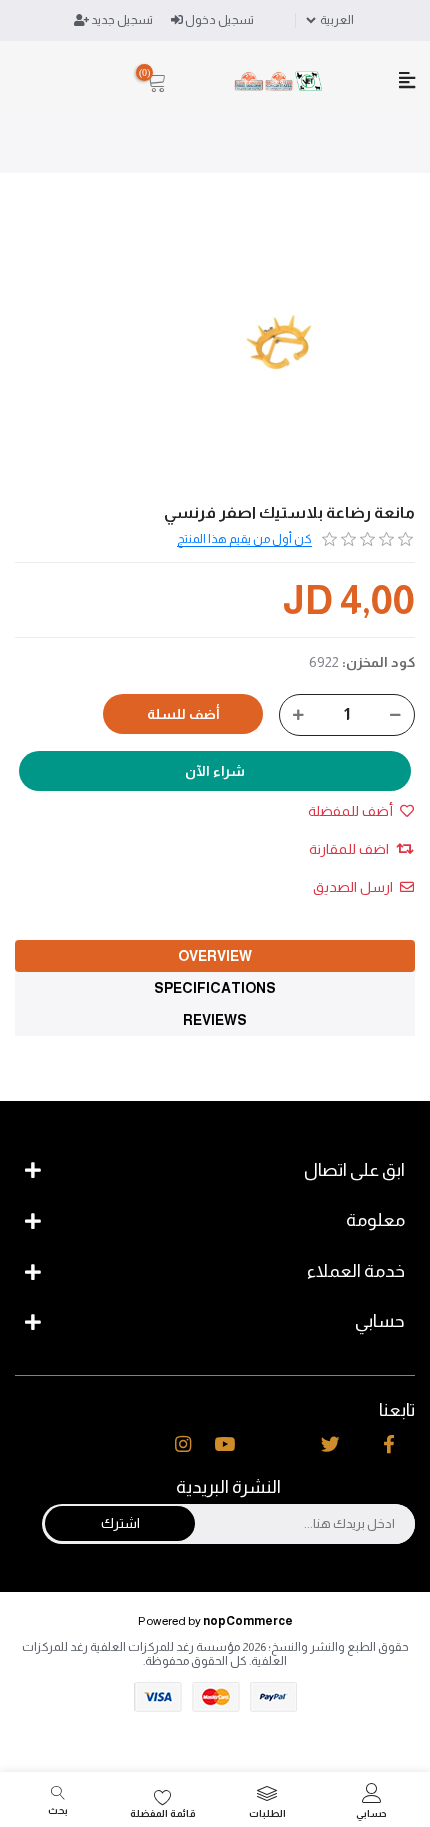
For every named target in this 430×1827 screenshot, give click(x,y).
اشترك (120, 1523)
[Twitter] (330, 1445)
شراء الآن (215, 771)
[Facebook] (389, 1445)
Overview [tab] (215, 956)
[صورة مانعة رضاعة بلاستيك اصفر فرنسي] (280, 344)
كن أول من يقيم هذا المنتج (244, 539)
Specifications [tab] (215, 988)
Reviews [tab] (215, 1020)
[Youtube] (224, 1445)
